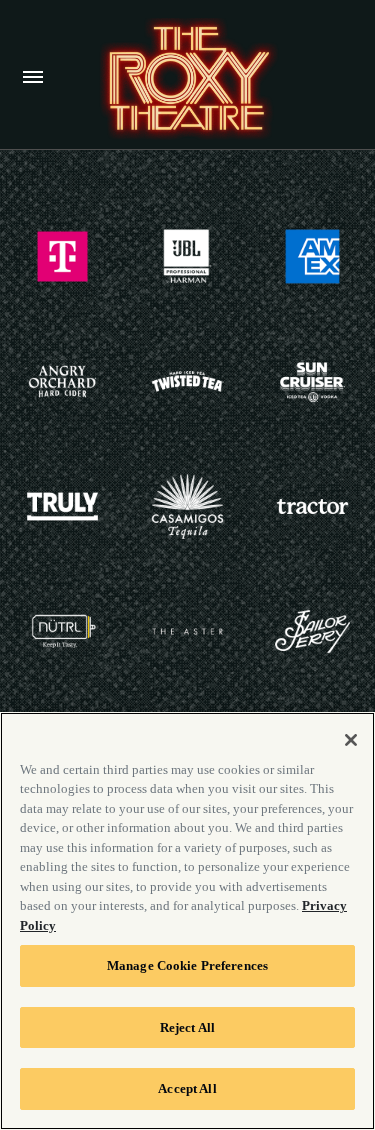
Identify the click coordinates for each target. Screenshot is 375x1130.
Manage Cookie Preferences (187, 965)
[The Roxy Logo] (187, 79)
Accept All (187, 1088)
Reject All (187, 1027)
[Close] (351, 740)
